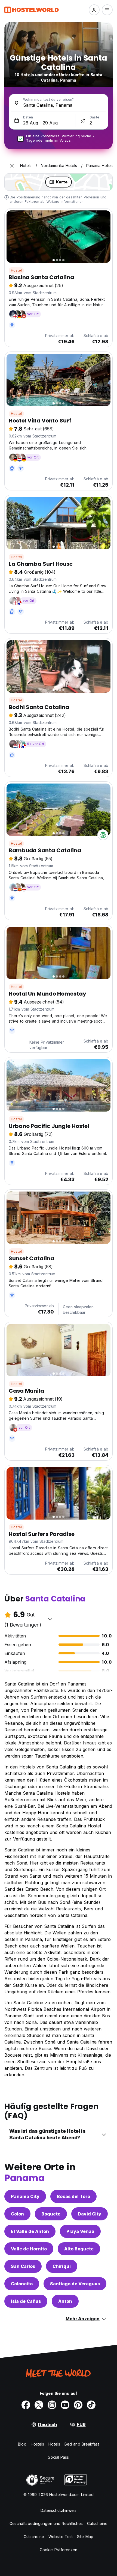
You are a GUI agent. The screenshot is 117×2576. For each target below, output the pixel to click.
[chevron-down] (50, 1619)
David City (90, 2214)
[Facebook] (26, 2405)
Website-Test (61, 2537)
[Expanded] (12, 166)
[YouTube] (65, 2405)
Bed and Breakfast (82, 2444)
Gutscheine (97, 2523)
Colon (17, 2214)
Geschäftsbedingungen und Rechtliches (46, 2523)
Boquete (51, 2214)
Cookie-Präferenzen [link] (59, 2550)
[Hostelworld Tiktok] (91, 2405)
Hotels (54, 2444)
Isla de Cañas (26, 2301)
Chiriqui (62, 2266)
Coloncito (22, 2284)
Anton (65, 2301)
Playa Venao (80, 2231)
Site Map (85, 2537)
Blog (22, 2444)
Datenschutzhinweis (59, 2510)
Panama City (25, 2196)
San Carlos (23, 2266)
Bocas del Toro (73, 2196)
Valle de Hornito (29, 2249)
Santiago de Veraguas (75, 2284)
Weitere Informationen (65, 202)
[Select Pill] (94, 10)
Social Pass (58, 2457)
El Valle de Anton (30, 2231)
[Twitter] (39, 2405)
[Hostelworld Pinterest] (78, 2405)
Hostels (38, 2444)
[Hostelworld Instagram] (52, 2405)
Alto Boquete (79, 2249)
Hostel (16, 270)
